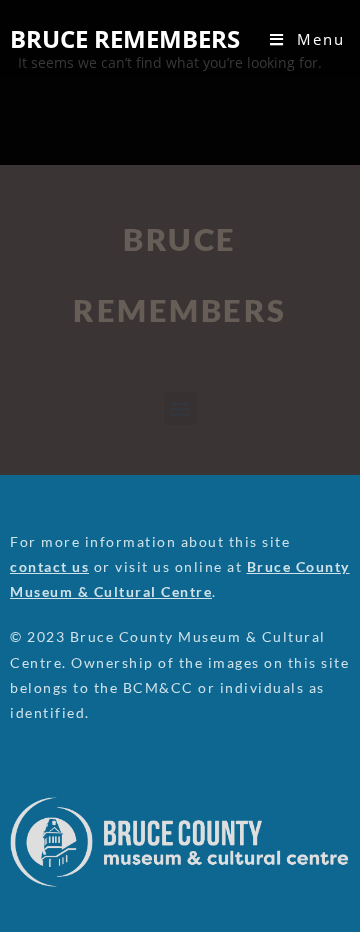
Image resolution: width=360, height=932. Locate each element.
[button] (180, 408)
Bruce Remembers (125, 38)
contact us (49, 566)
